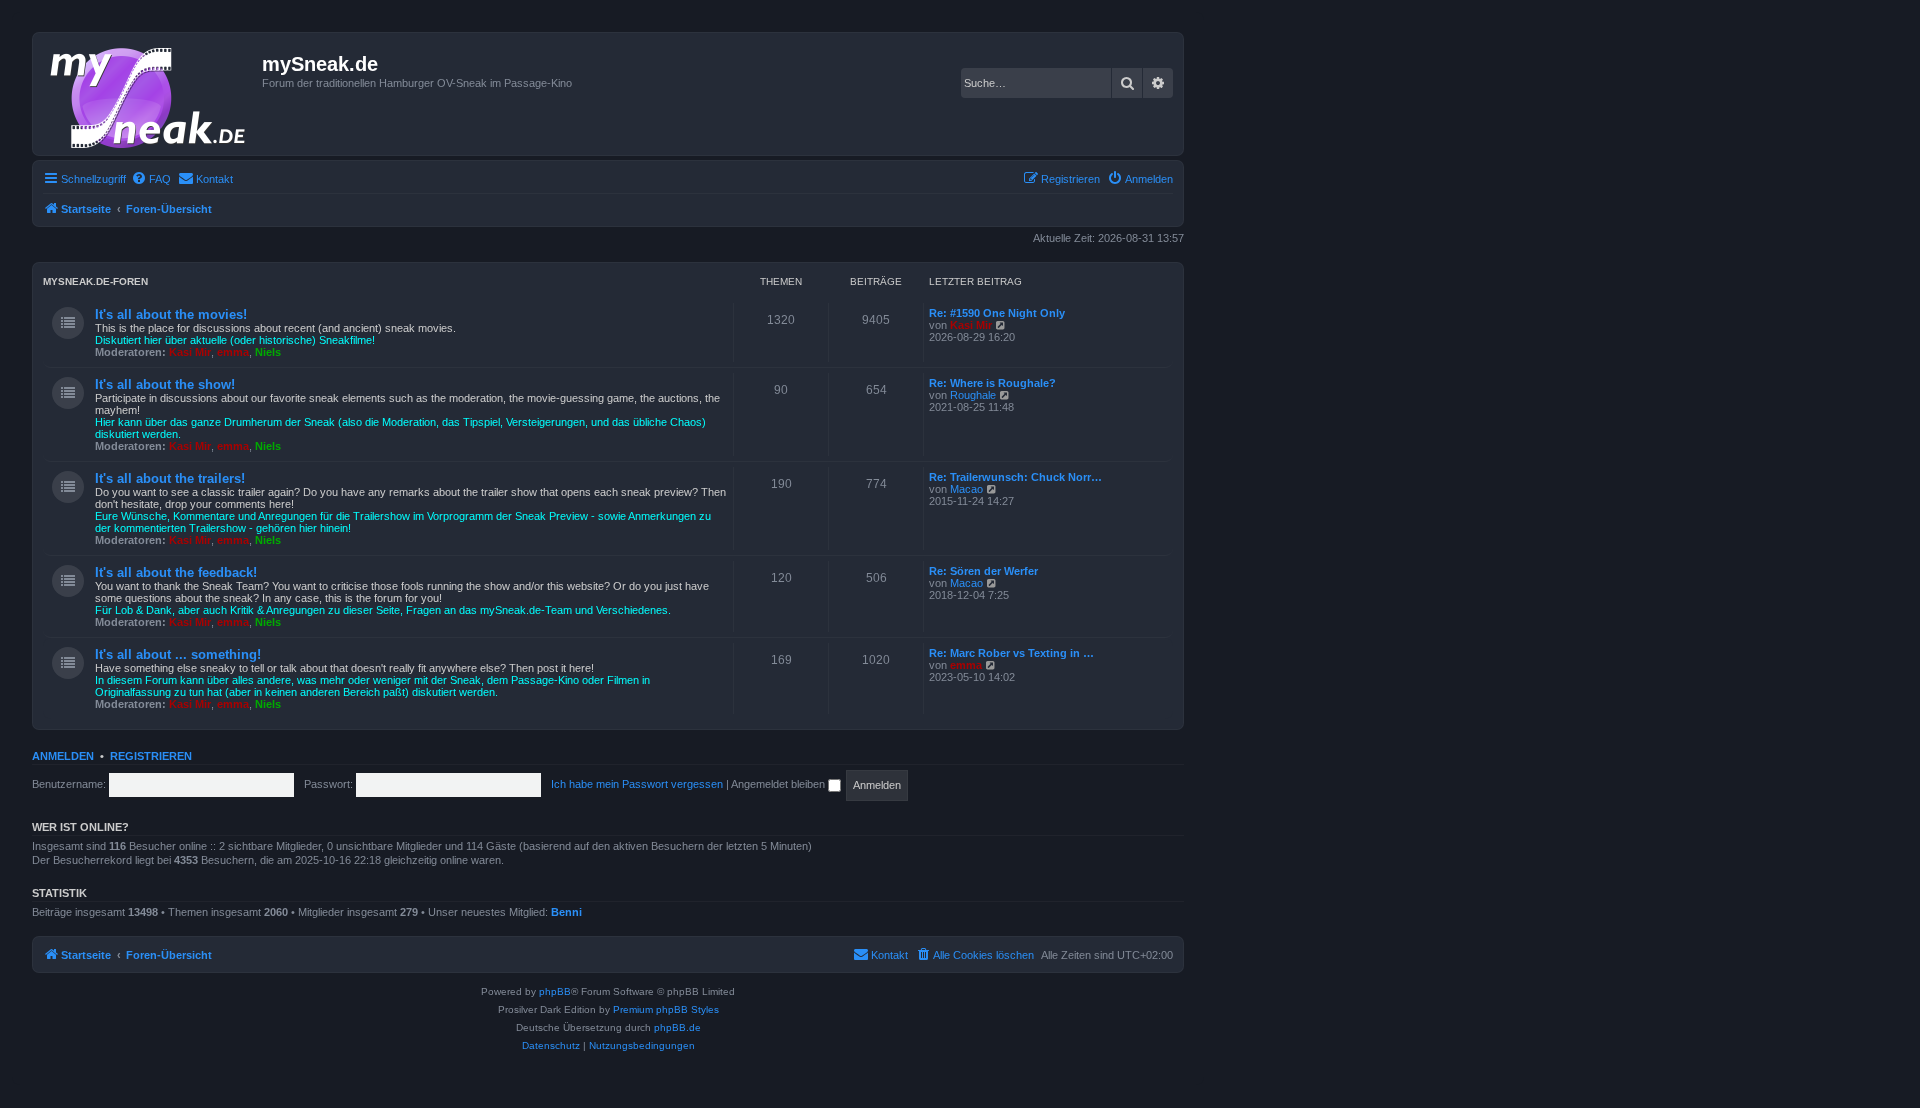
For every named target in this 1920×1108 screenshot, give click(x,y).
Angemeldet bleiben (779, 784)
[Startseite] (150, 94)
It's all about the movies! (171, 314)
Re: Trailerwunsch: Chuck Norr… (1015, 477)
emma (233, 352)
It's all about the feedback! (176, 572)
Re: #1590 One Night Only (997, 313)
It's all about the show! (165, 384)
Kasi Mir (190, 352)
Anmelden (63, 756)
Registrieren (151, 756)
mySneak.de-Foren (95, 281)
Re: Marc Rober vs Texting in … (1011, 653)
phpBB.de (677, 1027)
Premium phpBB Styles (666, 1009)
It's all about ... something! (178, 654)
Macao (966, 489)
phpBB (555, 991)
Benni (566, 912)
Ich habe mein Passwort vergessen (637, 784)
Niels (268, 352)
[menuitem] (151, 179)
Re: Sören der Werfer (983, 571)
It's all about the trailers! (170, 478)
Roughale (973, 395)
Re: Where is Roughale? (992, 383)
